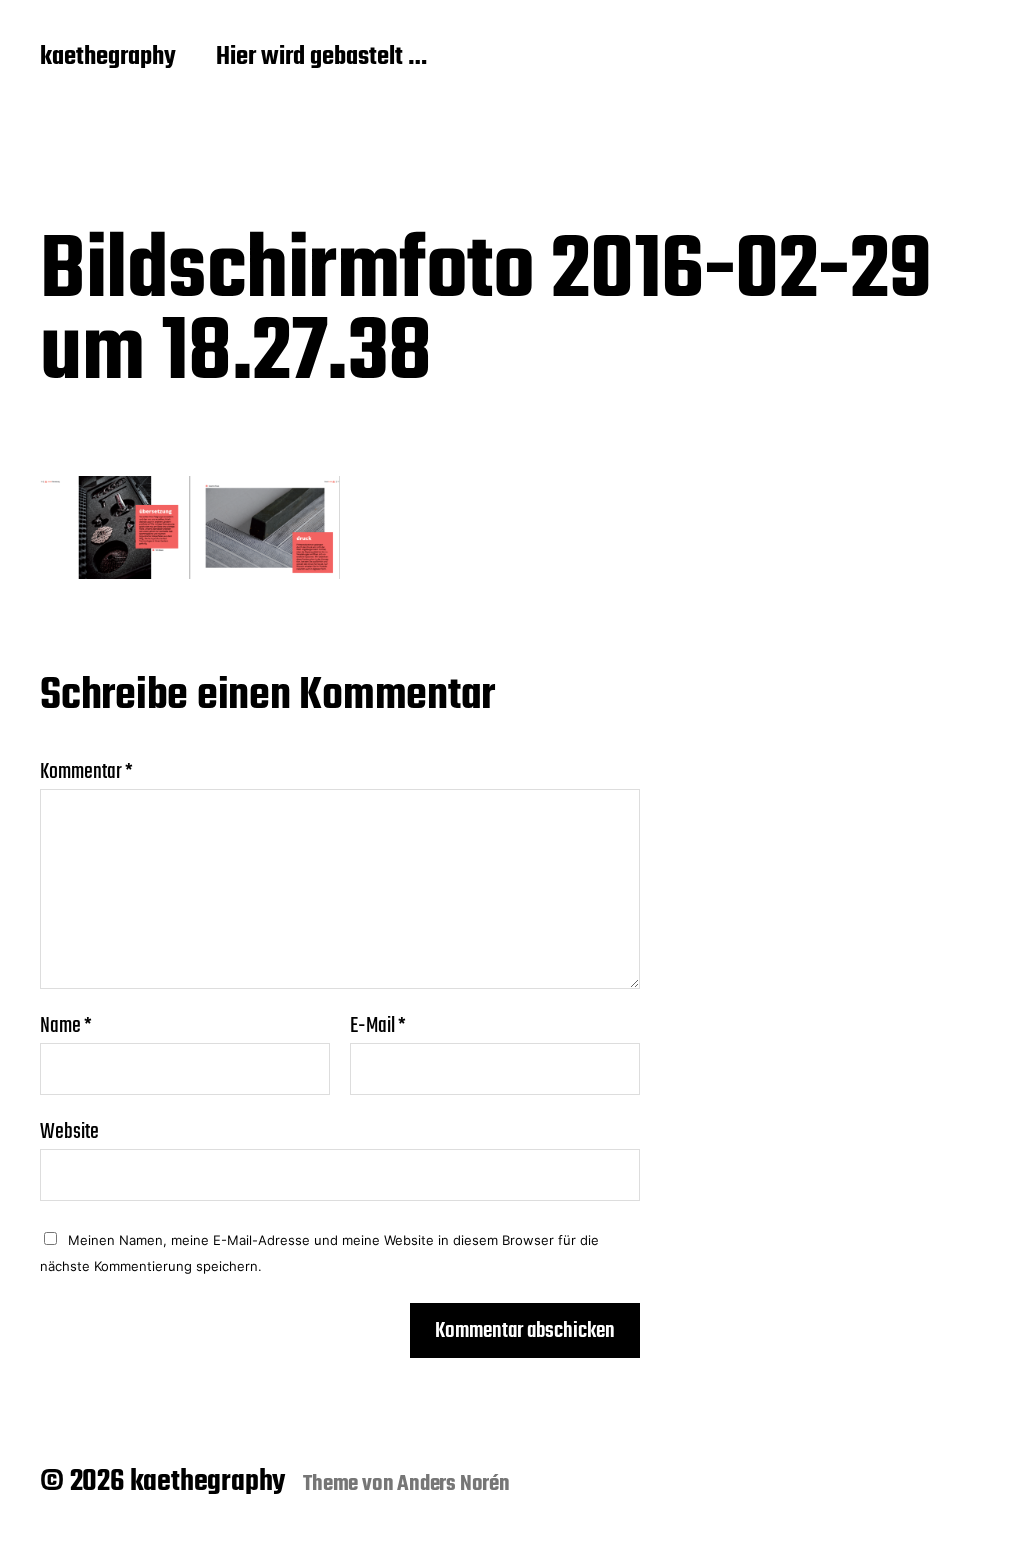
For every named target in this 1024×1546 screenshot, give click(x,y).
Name (66, 1026)
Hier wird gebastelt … (321, 58)
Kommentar (86, 772)
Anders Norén (453, 1484)
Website (69, 1129)
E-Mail (378, 1026)
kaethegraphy (108, 58)
